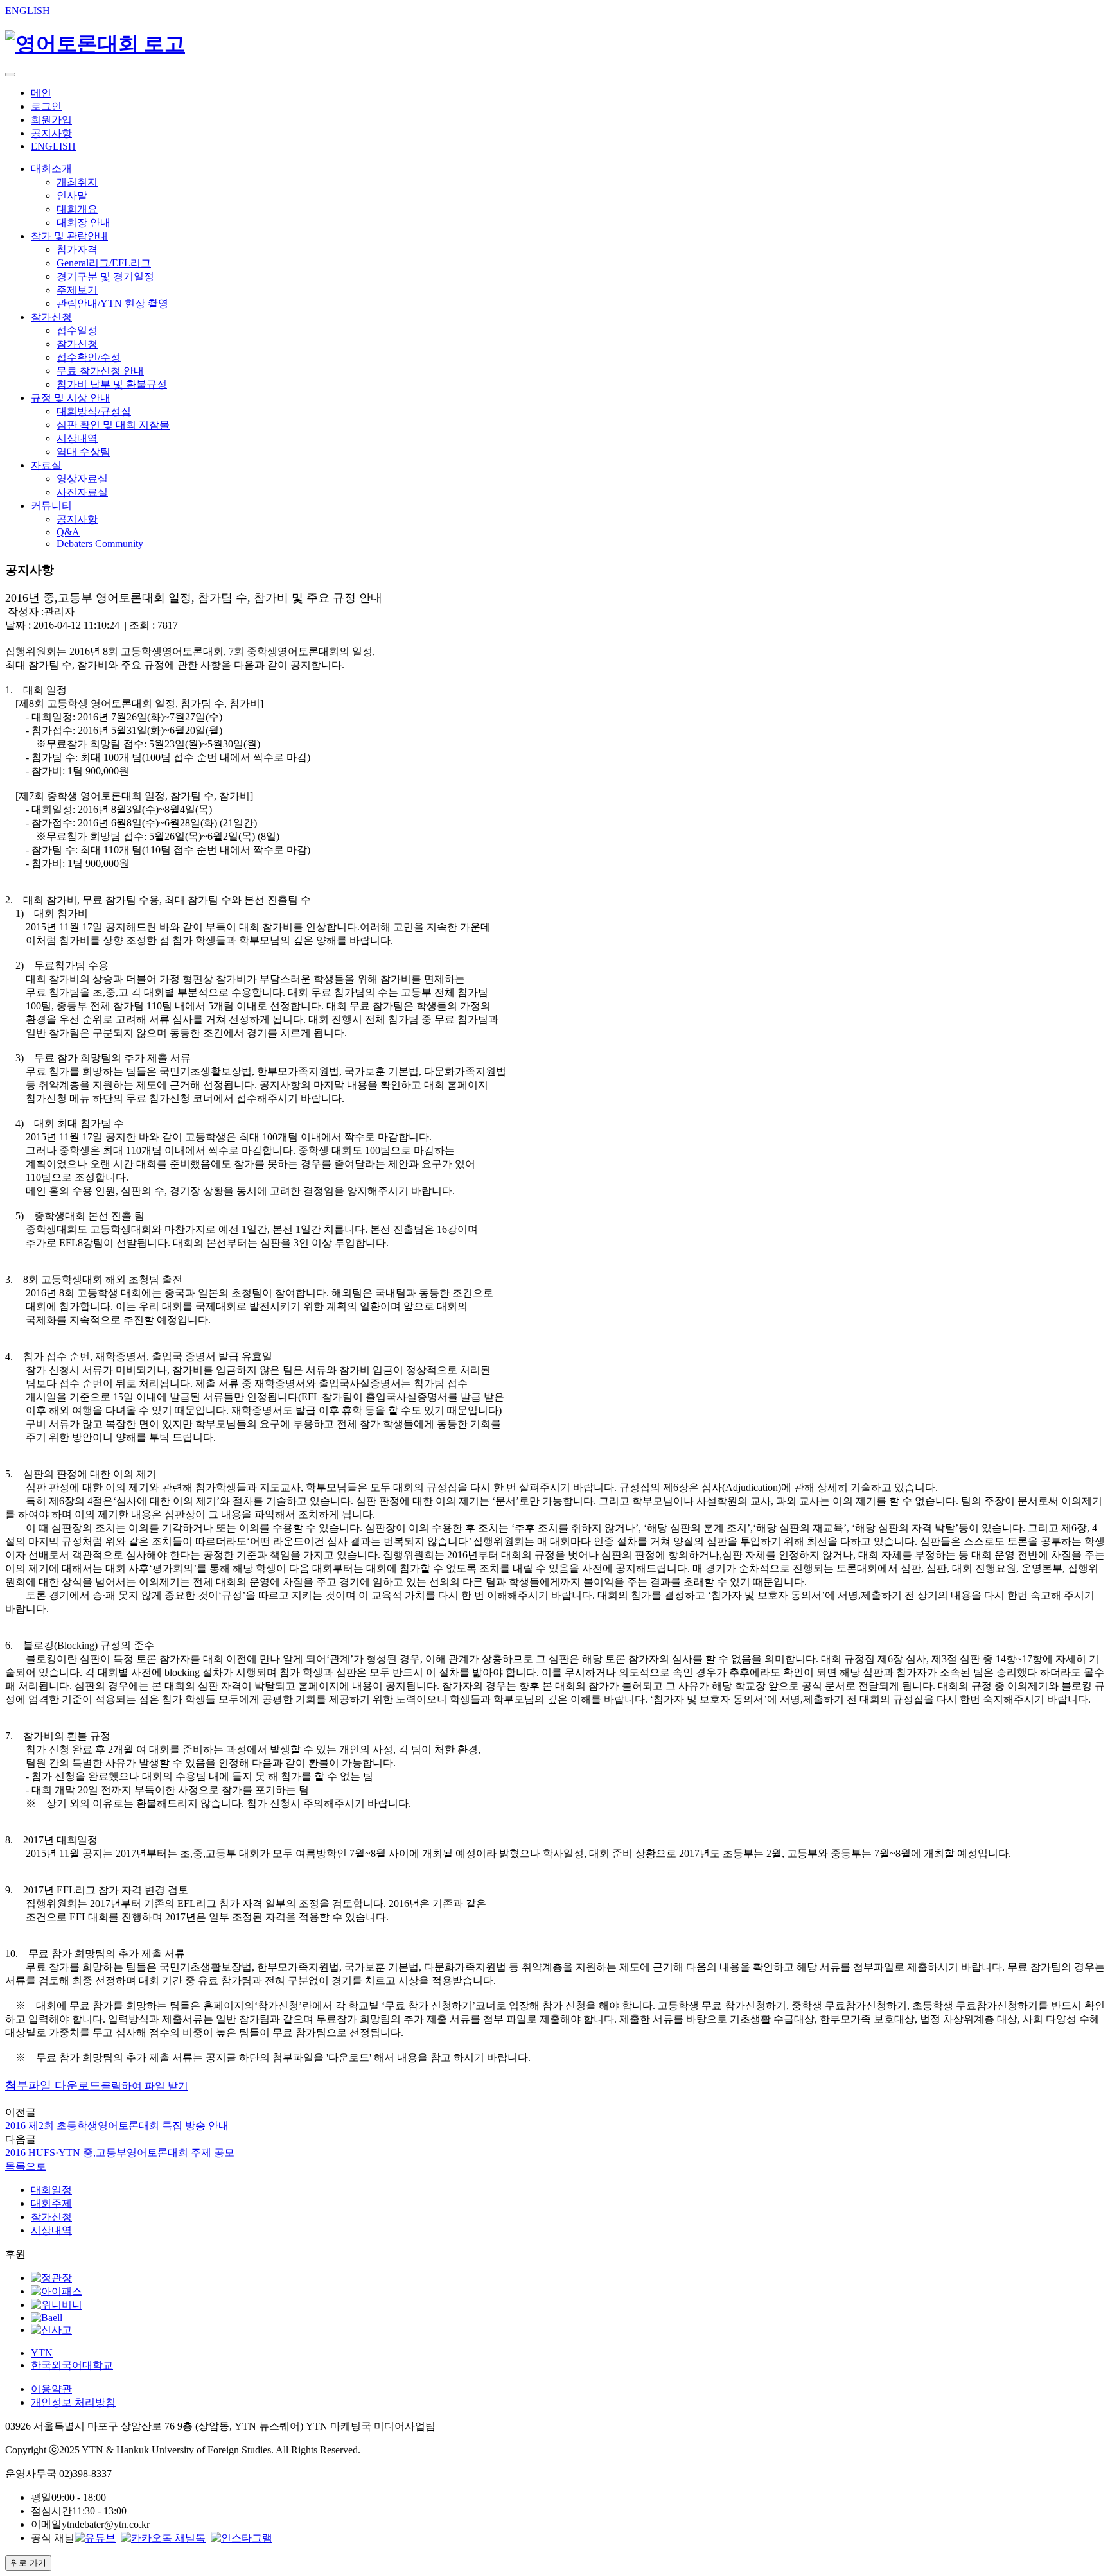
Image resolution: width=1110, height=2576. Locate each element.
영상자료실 (82, 479)
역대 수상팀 (84, 452)
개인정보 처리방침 (73, 2402)
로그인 (46, 106)
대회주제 (51, 2203)
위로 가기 (28, 2563)
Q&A (68, 532)
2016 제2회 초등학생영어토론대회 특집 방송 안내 (117, 2126)
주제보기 (77, 290)
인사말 (72, 196)
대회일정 (51, 2190)
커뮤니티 (51, 506)
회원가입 (51, 120)
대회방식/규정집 (94, 411)
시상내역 (77, 438)
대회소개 (51, 169)
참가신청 (51, 317)
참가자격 (77, 249)
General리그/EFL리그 (104, 263)
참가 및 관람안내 (69, 236)
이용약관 (51, 2389)
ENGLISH (28, 11)
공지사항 (51, 133)
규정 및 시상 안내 (71, 398)
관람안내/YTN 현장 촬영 (112, 303)
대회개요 (77, 209)
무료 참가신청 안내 (100, 371)
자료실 (46, 465)
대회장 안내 (84, 222)
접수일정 (77, 330)
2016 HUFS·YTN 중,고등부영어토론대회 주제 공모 (120, 2153)
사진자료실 (82, 492)
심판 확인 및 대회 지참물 (113, 425)
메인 (41, 93)
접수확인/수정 (89, 357)
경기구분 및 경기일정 (105, 276)
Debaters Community (100, 544)
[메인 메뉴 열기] (10, 74)
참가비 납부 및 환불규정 (112, 384)
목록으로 (26, 2166)
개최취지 (77, 182)
